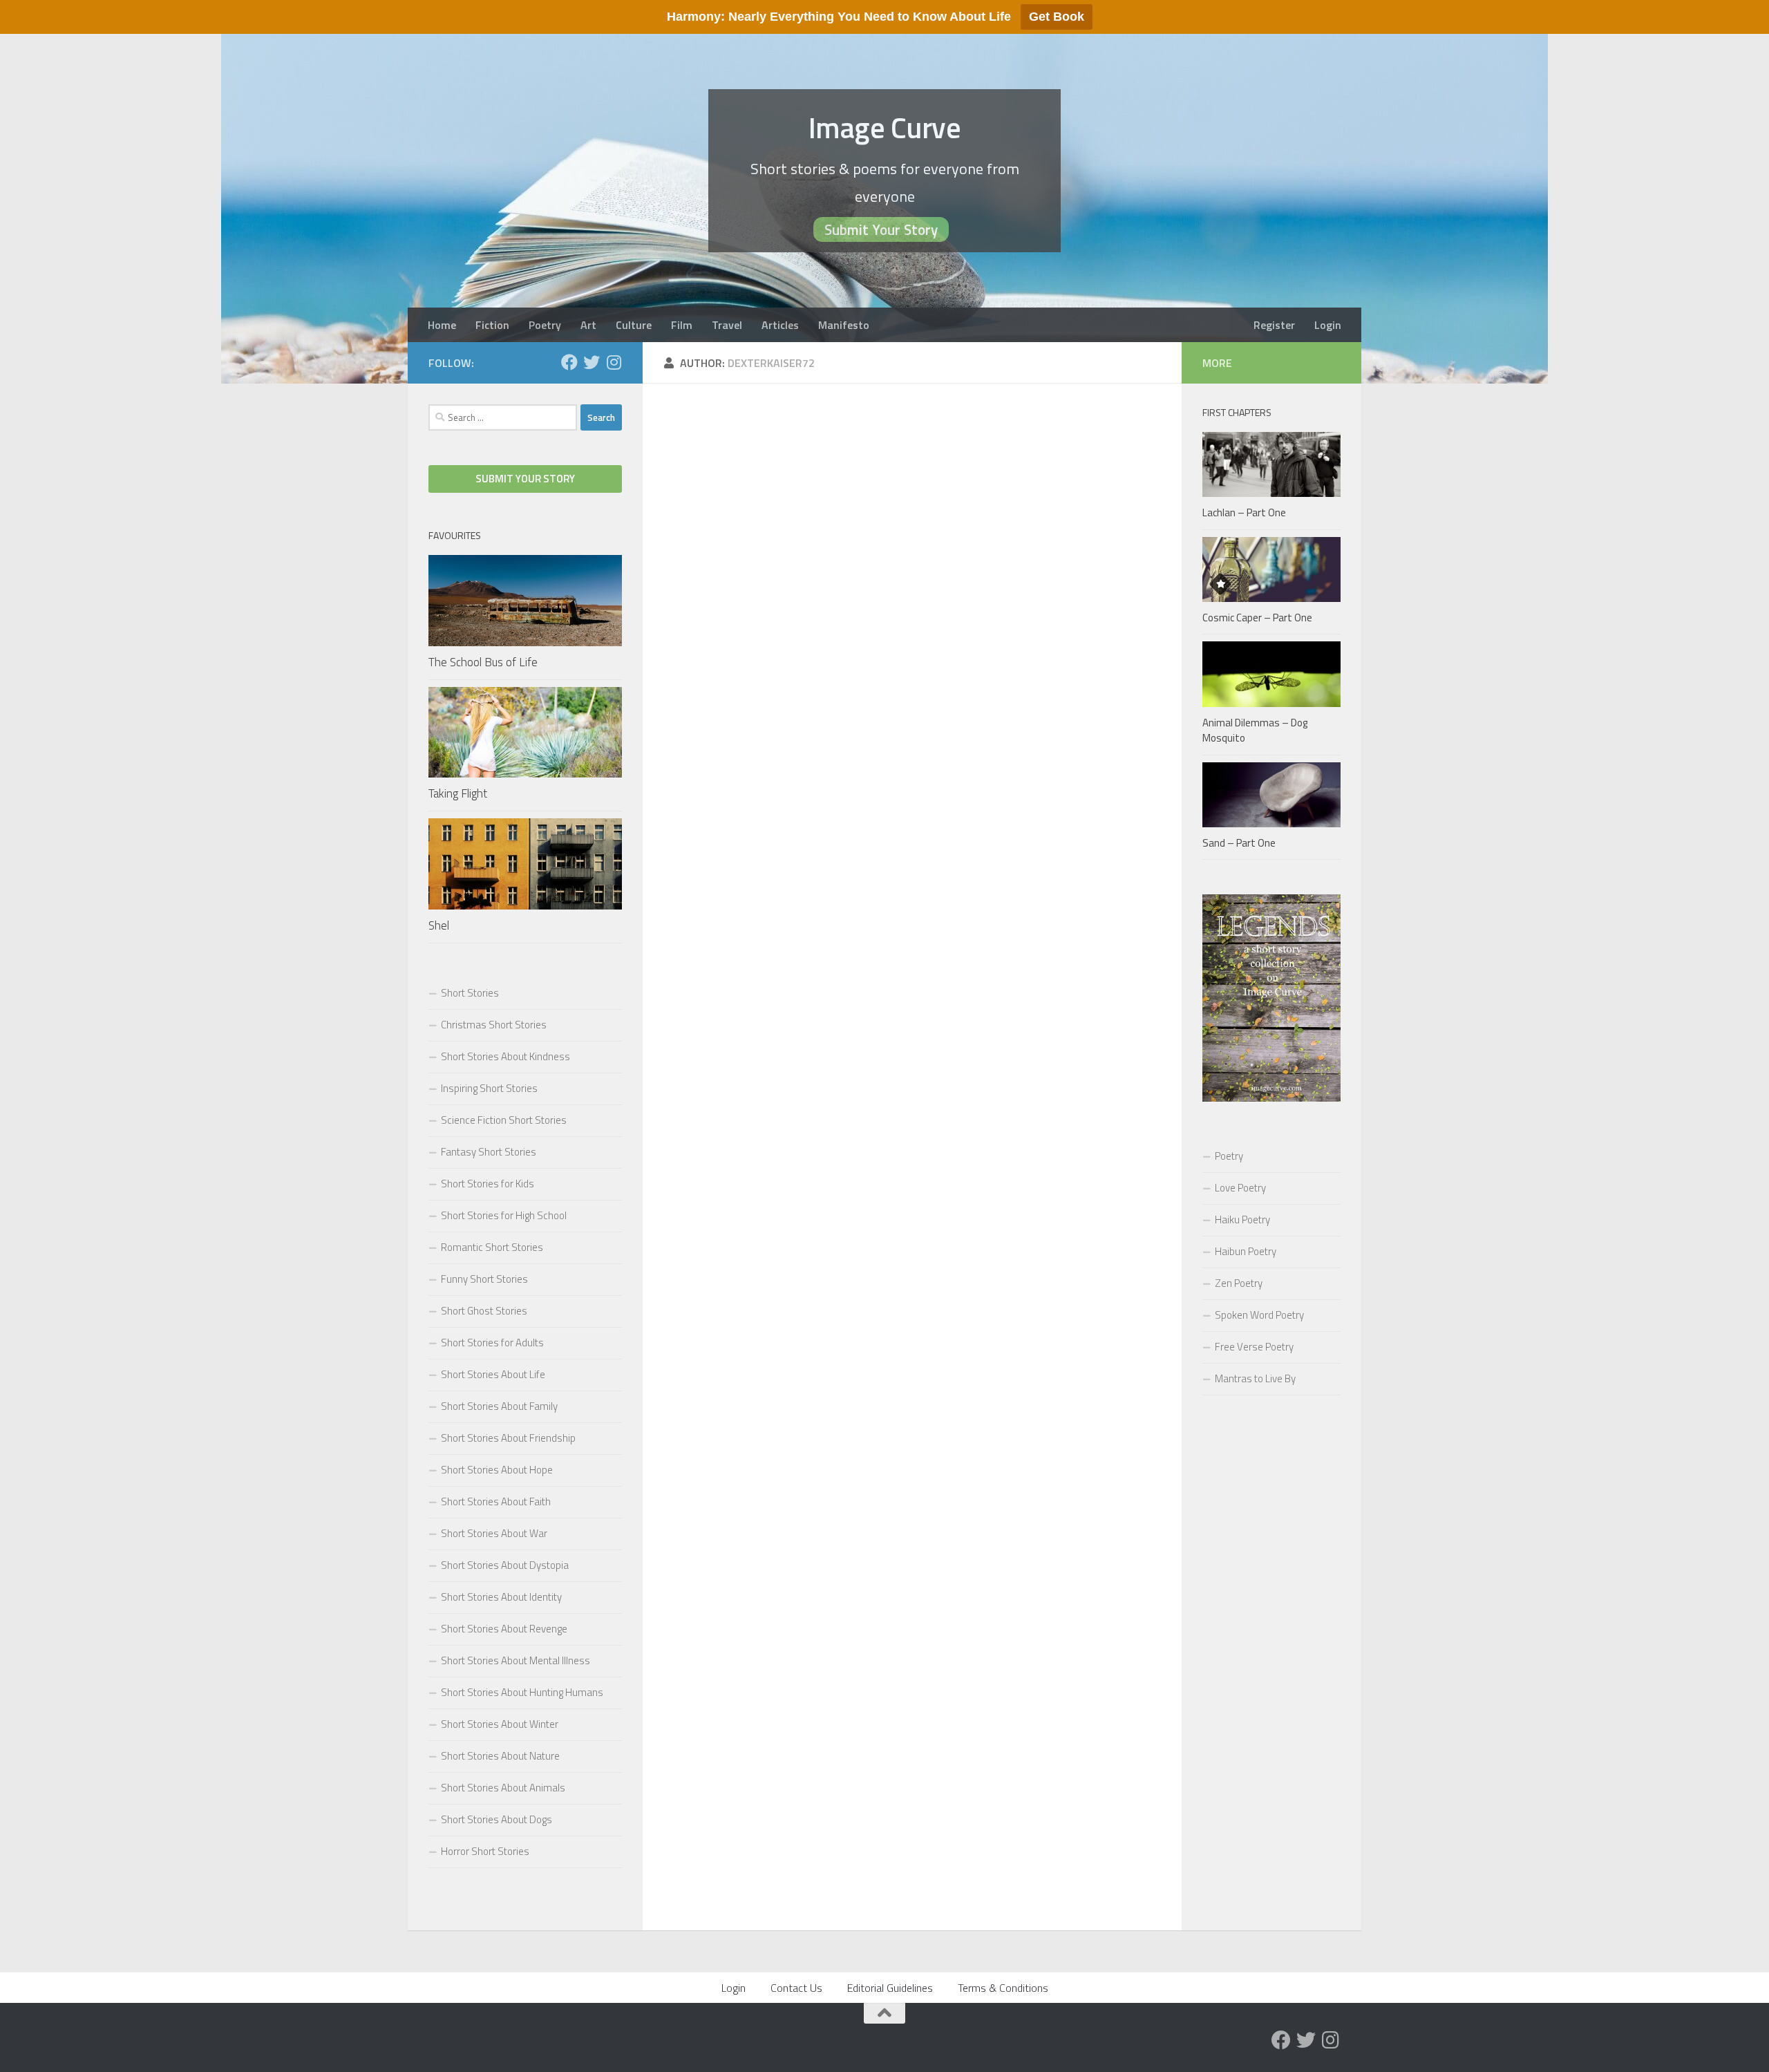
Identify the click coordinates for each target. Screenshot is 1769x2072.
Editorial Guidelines (890, 1988)
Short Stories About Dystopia (505, 1565)
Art (588, 325)
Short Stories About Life (493, 1374)
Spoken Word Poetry (1259, 1315)
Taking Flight (458, 793)
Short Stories (470, 993)
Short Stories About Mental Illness (515, 1660)
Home (442, 325)
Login (1328, 325)
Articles (780, 325)
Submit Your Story (881, 229)
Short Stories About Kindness (505, 1056)
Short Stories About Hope (497, 1470)
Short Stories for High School (504, 1215)
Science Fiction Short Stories (504, 1120)
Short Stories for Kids (488, 1184)
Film (682, 325)
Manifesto (844, 325)
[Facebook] (569, 362)
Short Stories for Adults (492, 1343)
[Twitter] (592, 362)
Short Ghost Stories (484, 1311)
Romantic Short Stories (492, 1247)
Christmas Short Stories (494, 1025)
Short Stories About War (494, 1533)
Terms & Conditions (1003, 1988)
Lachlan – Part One (1244, 512)
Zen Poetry (1239, 1283)
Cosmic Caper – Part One (1257, 618)
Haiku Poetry (1242, 1219)
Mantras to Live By (1255, 1378)
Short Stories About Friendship (508, 1438)
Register (1274, 325)
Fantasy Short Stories (489, 1152)
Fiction (492, 325)
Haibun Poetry (1246, 1251)
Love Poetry (1240, 1188)
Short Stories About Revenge (504, 1629)
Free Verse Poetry (1254, 1347)
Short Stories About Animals (503, 1788)
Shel (439, 925)
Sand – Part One (1239, 843)
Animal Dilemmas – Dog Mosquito (1255, 731)
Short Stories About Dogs (496, 1819)
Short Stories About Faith (496, 1501)
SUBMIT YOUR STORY (525, 479)
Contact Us (796, 1988)
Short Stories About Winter (500, 1724)
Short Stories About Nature (500, 1756)
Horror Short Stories (485, 1851)
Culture (634, 325)
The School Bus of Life (483, 662)
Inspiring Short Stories (489, 1088)
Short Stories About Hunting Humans (522, 1692)
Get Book (1057, 17)
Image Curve (885, 127)
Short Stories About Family (499, 1406)
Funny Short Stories (484, 1279)
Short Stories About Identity (501, 1597)
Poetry (545, 325)
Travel (727, 325)
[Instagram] (614, 362)
